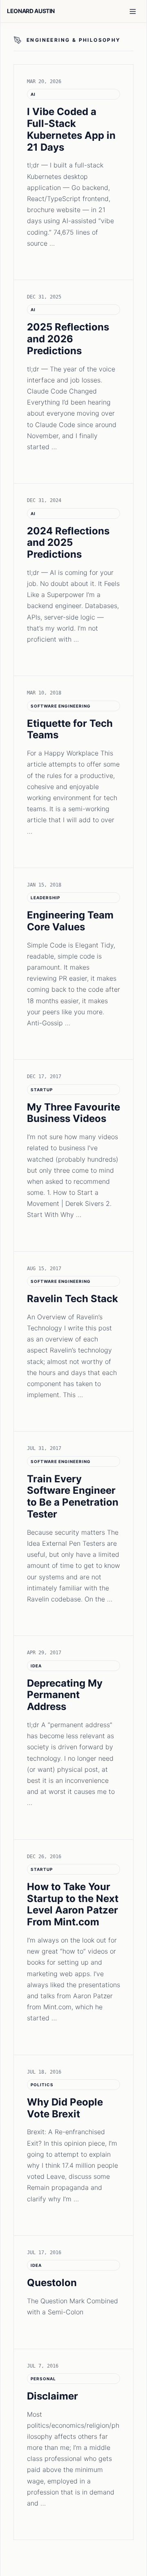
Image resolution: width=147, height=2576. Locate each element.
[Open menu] (133, 11)
